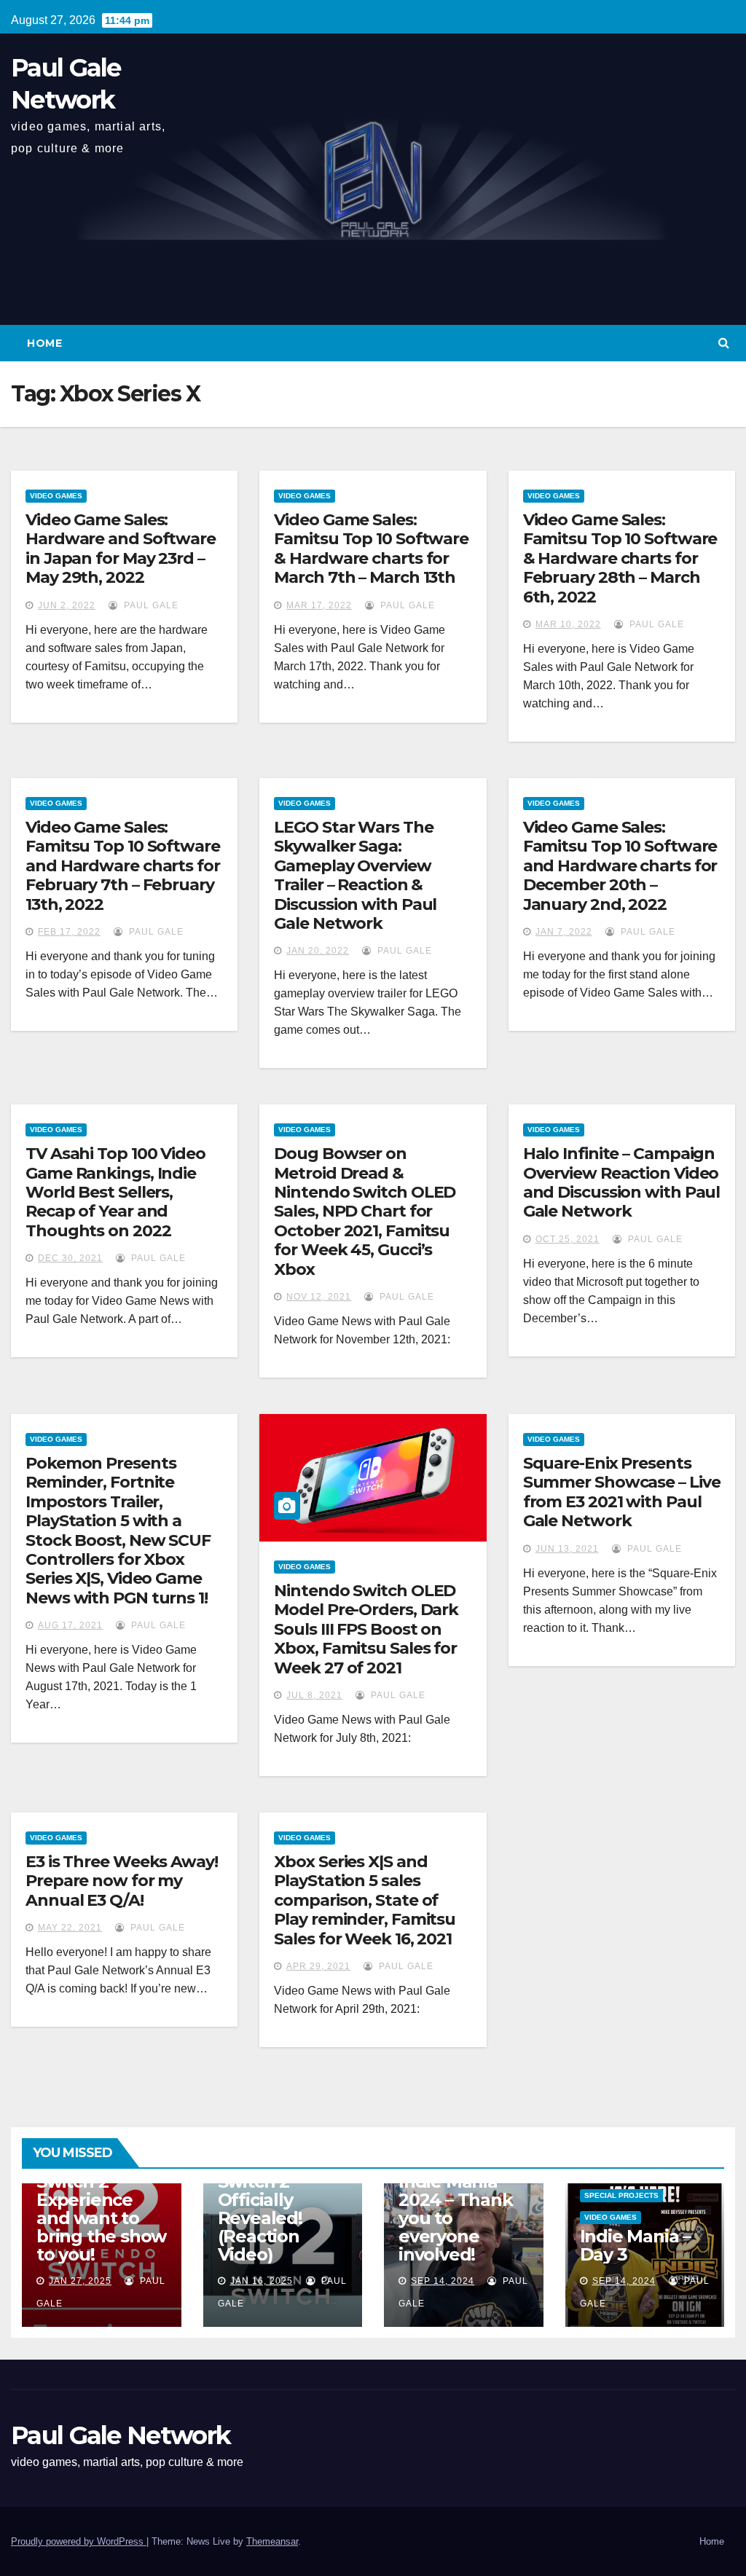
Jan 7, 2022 (564, 932)
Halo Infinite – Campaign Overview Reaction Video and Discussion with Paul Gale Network (622, 1182)
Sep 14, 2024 (443, 2281)
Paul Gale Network (121, 2435)
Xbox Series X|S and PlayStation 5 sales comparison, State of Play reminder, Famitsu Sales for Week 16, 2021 (365, 1900)
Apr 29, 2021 (318, 1966)
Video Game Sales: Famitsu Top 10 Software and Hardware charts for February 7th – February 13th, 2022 (123, 866)
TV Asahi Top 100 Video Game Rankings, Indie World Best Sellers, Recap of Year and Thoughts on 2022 (115, 1192)
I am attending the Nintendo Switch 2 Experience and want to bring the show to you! (101, 2200)
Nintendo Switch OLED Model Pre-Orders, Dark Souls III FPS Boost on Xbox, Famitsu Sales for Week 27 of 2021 (366, 1629)
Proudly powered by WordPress (79, 2541)
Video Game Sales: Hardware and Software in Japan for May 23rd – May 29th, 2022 (121, 549)
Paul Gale (150, 605)
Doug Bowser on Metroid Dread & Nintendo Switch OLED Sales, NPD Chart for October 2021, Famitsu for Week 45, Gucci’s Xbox (365, 1211)
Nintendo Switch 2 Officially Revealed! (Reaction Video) (260, 2209)
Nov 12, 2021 (319, 1297)
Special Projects (621, 2195)
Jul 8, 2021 (314, 1695)
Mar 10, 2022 (568, 624)
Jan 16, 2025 (262, 2281)
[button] (724, 343)
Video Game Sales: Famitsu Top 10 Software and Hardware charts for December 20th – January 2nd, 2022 (620, 866)
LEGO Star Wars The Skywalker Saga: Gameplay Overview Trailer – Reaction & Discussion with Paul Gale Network (355, 875)
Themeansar (272, 2541)
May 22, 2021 (70, 1928)
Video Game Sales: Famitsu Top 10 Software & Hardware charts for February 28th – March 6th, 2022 (620, 558)
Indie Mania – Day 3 (635, 2245)
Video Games (56, 496)
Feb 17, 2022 (69, 932)
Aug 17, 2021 (70, 1625)
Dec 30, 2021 (70, 1258)
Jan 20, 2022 (318, 951)
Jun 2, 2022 (67, 605)
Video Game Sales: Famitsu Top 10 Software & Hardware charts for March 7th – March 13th (371, 549)
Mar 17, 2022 (319, 605)
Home (44, 343)
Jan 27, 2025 (80, 2281)
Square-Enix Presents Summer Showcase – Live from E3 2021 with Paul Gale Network (622, 1492)
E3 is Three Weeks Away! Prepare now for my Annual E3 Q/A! (122, 1881)
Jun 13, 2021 (567, 1549)
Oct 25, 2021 (568, 1239)
